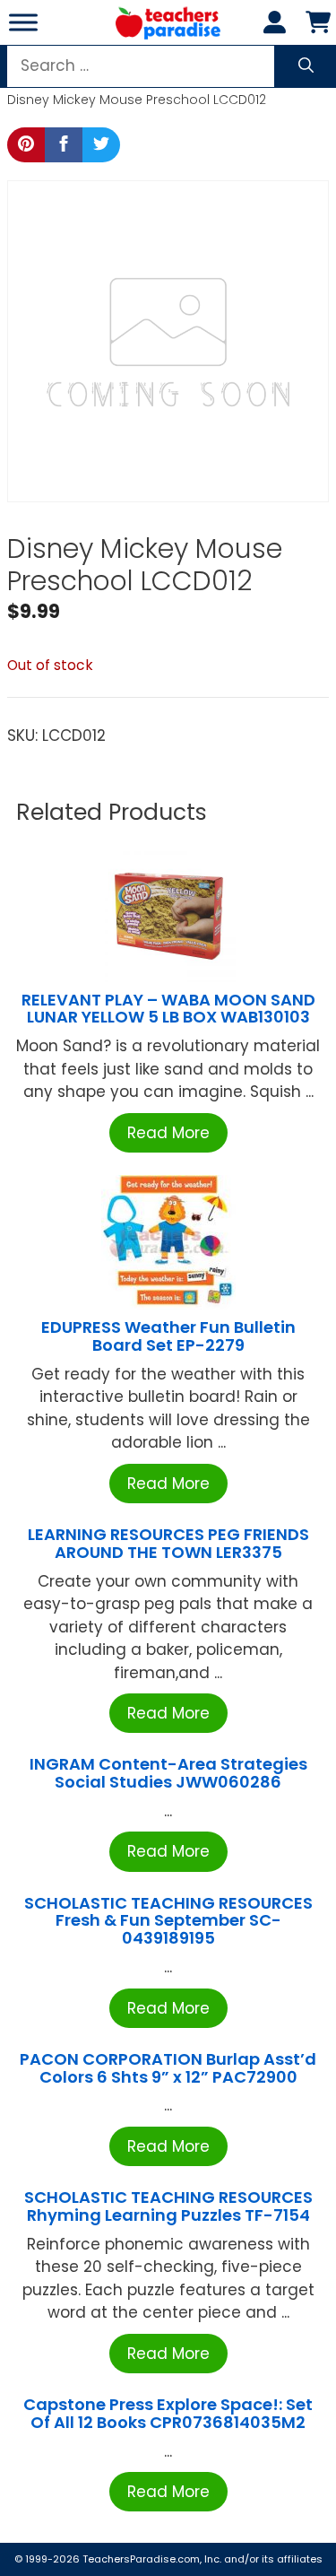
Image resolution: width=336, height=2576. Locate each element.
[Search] (306, 66)
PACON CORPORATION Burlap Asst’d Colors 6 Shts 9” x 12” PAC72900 (168, 2068)
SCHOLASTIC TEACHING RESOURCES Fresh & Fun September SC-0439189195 (168, 1921)
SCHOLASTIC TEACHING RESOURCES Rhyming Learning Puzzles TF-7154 (168, 2206)
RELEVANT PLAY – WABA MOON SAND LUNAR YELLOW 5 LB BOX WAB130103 (168, 1009)
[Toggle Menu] (23, 22)
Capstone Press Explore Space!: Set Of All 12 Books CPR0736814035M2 (168, 2413)
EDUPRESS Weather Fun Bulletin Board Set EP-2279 (168, 1336)
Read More (168, 1133)
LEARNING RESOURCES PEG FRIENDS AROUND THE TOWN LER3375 (168, 1543)
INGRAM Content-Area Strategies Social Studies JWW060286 (168, 1773)
